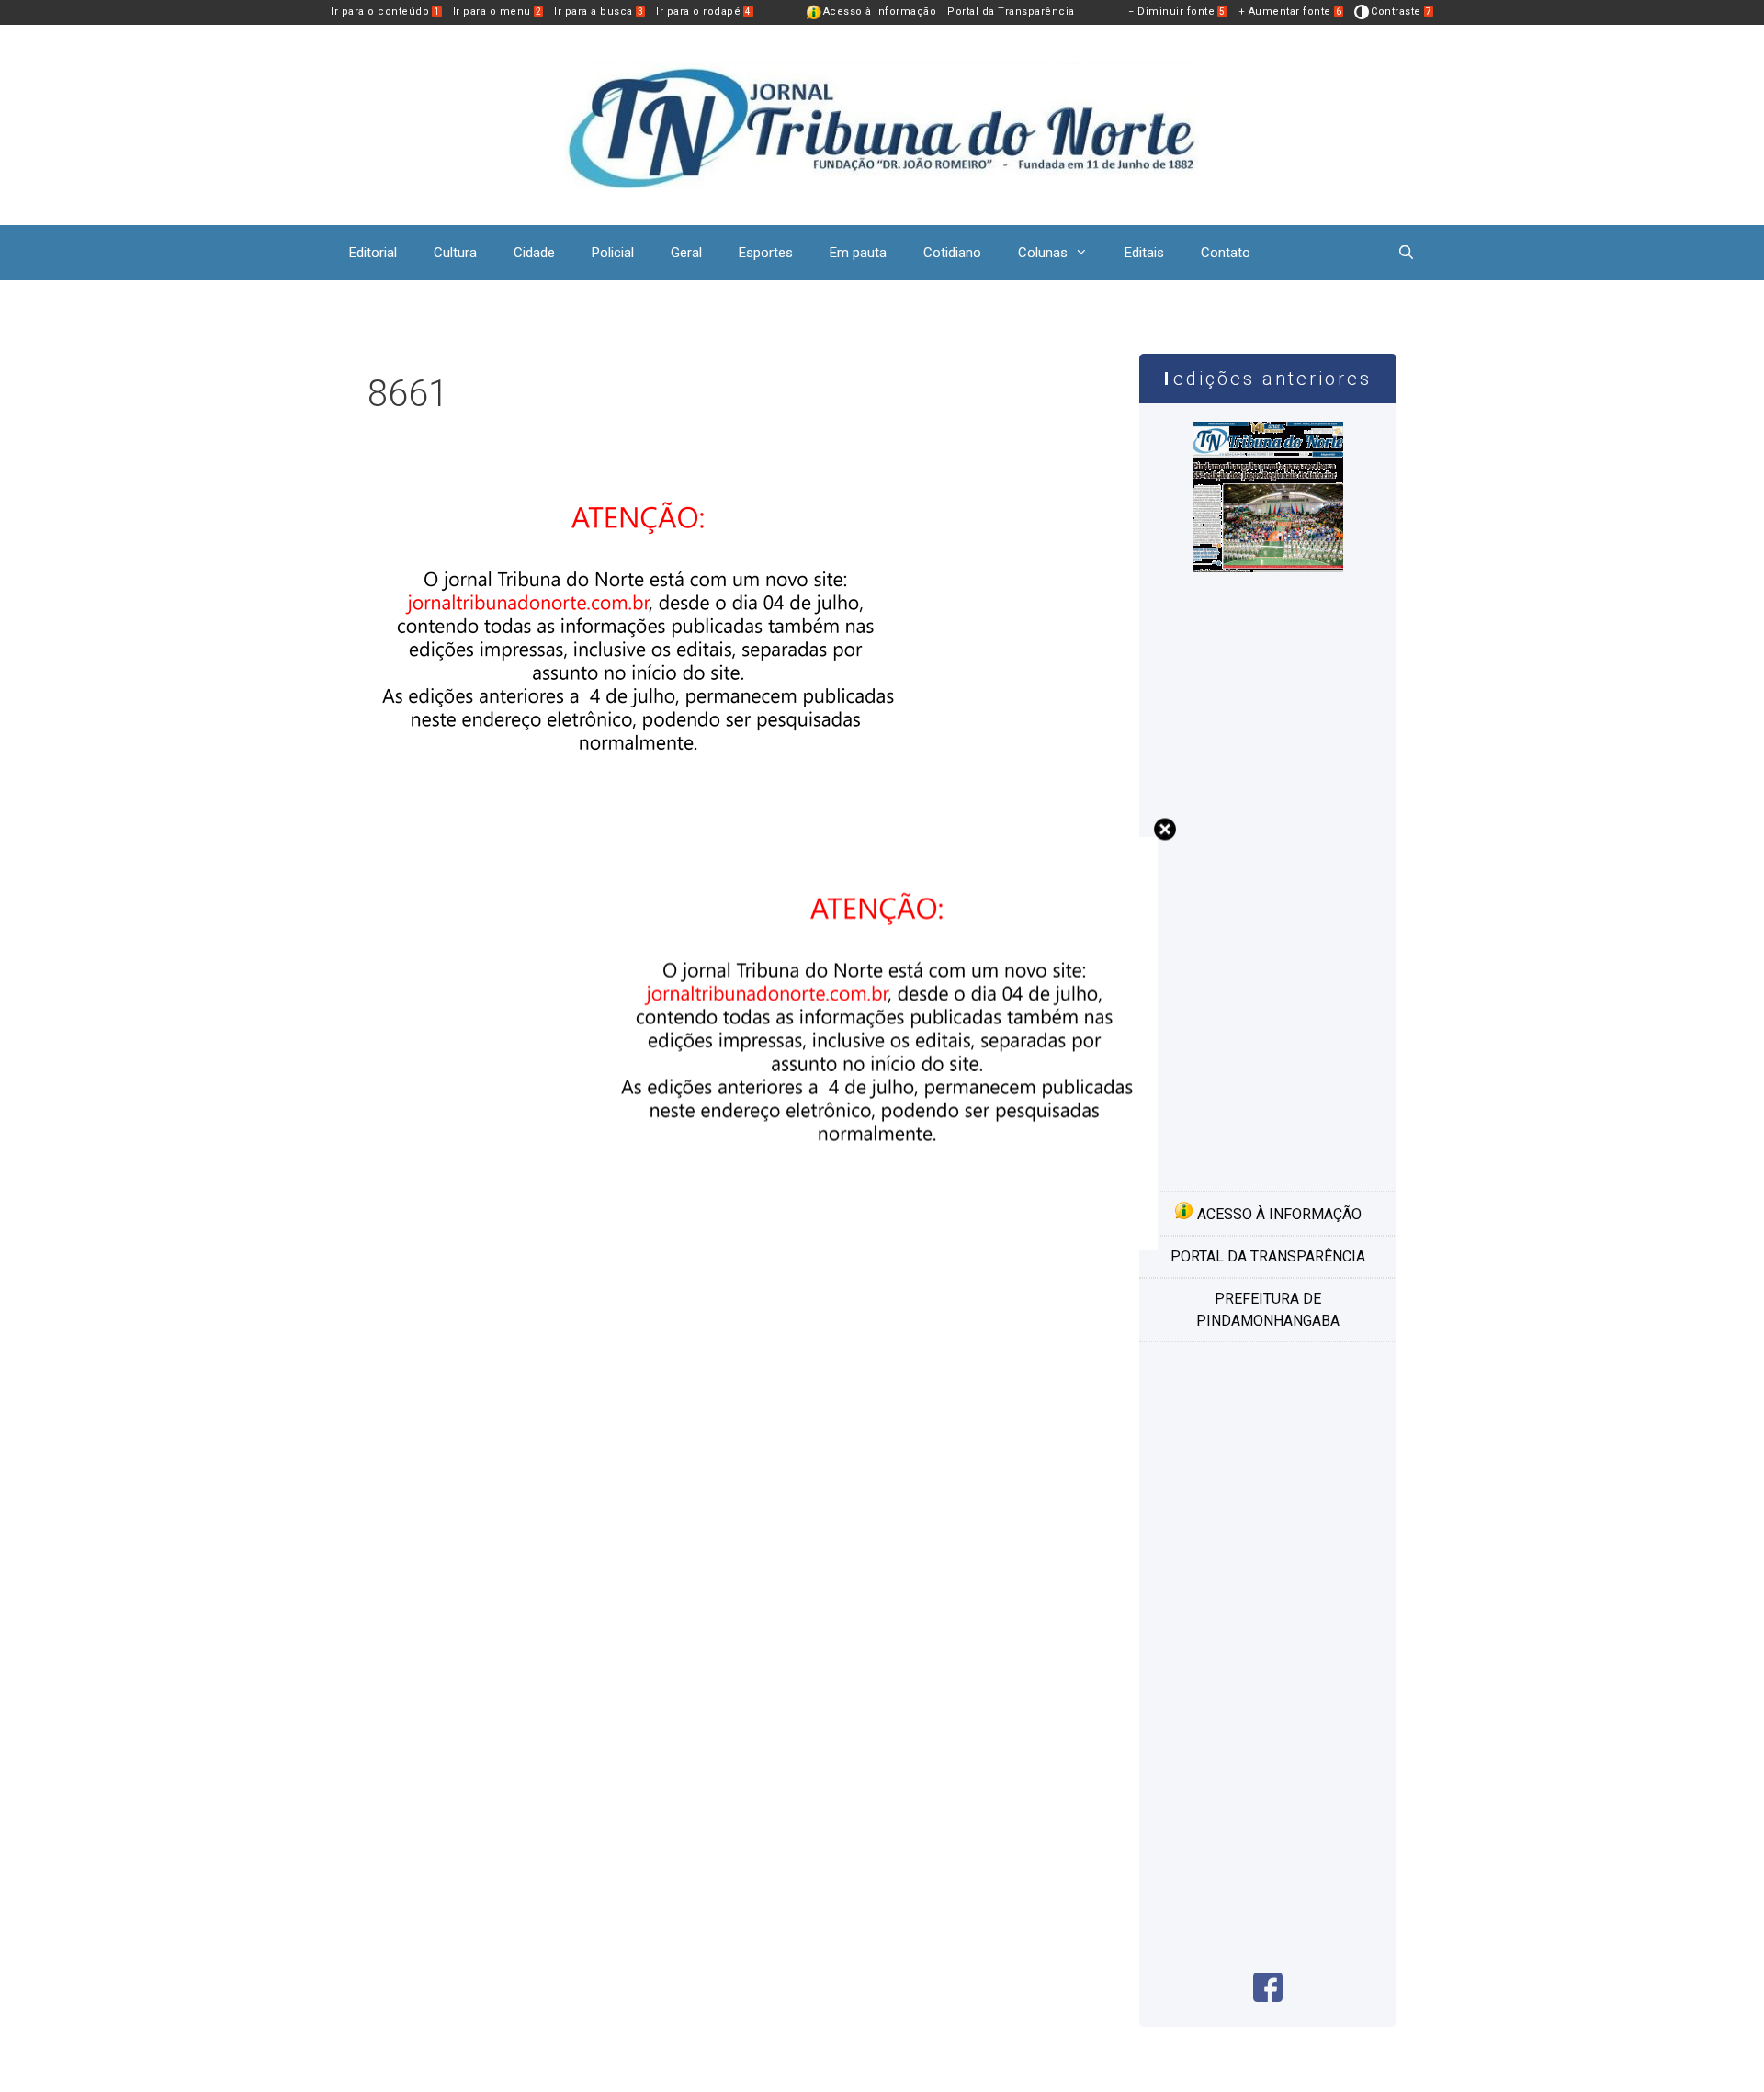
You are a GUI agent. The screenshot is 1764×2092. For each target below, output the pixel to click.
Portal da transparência (1268, 1256)
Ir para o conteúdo (385, 11)
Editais (1144, 253)
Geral (686, 253)
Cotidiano (952, 253)
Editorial (373, 253)
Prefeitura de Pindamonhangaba (1268, 1310)
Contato (1226, 253)
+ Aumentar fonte (1290, 11)
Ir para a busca (599, 11)
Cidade (534, 253)
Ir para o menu (498, 11)
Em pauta (858, 253)
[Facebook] (1268, 1997)
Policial (613, 253)
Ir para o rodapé (704, 11)
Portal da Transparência (1011, 11)
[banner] (882, 1244)
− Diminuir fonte (1177, 11)
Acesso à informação (1278, 1214)
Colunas (1043, 253)
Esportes (766, 253)
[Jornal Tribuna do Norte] (882, 124)
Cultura (455, 253)
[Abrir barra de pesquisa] (1406, 253)
